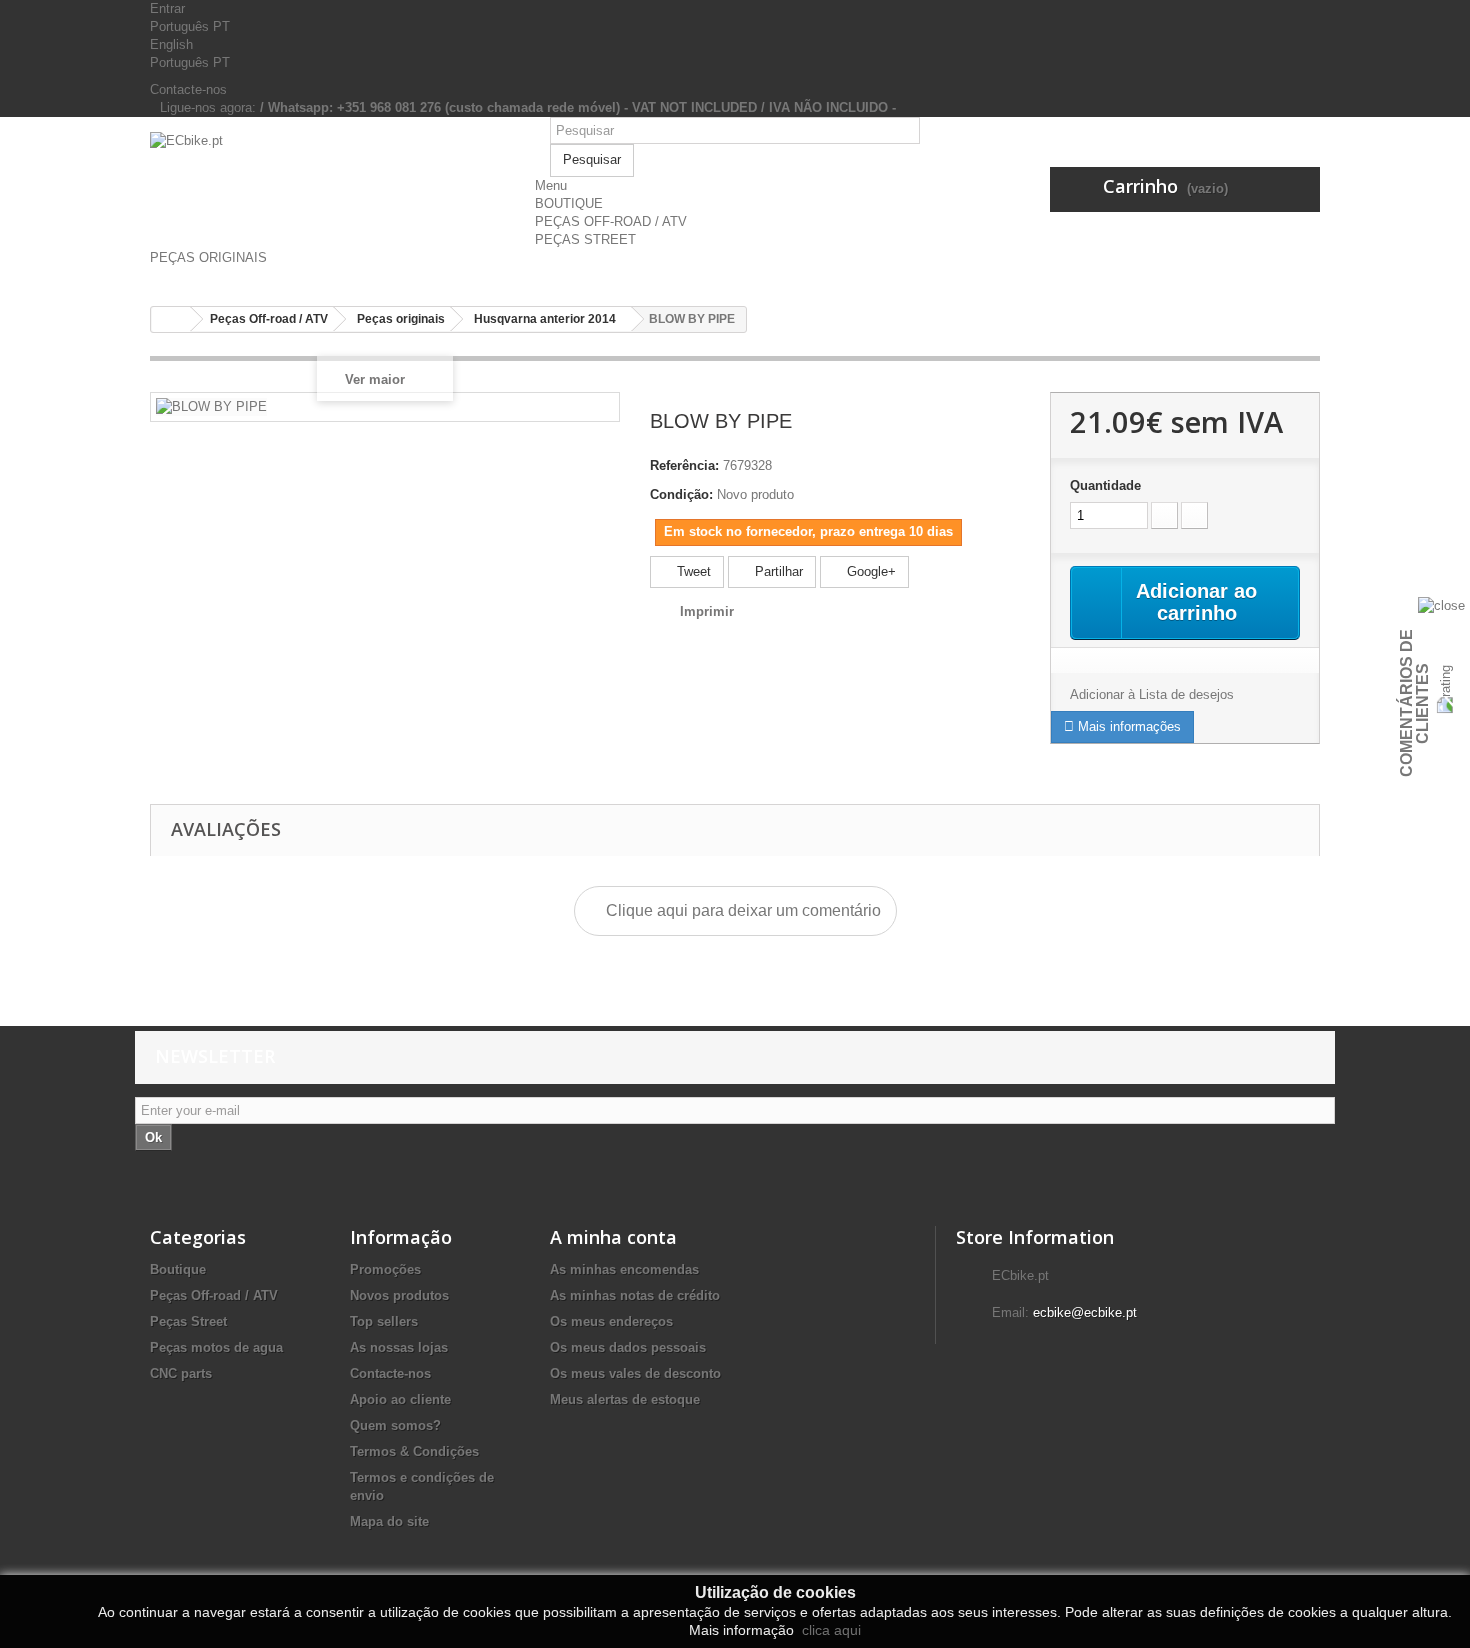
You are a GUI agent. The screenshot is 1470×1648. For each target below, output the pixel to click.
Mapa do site (389, 1521)
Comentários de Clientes (1414, 703)
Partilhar (777, 571)
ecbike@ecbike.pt (1085, 1312)
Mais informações (1127, 726)
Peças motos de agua (216, 1347)
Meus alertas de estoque (625, 1399)
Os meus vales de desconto (635, 1373)
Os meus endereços (611, 1321)
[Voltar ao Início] (171, 319)
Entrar (167, 8)
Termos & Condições (414, 1451)
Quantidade (1105, 485)
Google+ (869, 571)
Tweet (692, 571)
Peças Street (188, 1321)
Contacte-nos (188, 89)
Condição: (681, 494)
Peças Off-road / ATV (214, 1295)
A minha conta (613, 1237)
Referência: (684, 465)
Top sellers (384, 1321)
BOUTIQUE (569, 203)
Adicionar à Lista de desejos (1152, 694)
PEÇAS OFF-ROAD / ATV (611, 221)
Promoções (385, 1269)
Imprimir (707, 611)
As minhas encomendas (624, 1269)
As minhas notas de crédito (635, 1295)
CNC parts (181, 1373)
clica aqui (829, 1630)
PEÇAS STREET (585, 239)
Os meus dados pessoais (628, 1347)
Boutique (178, 1269)
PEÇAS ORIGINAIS (208, 257)
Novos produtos (399, 1295)
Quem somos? (395, 1425)
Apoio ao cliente (400, 1399)
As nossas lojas (399, 1347)
